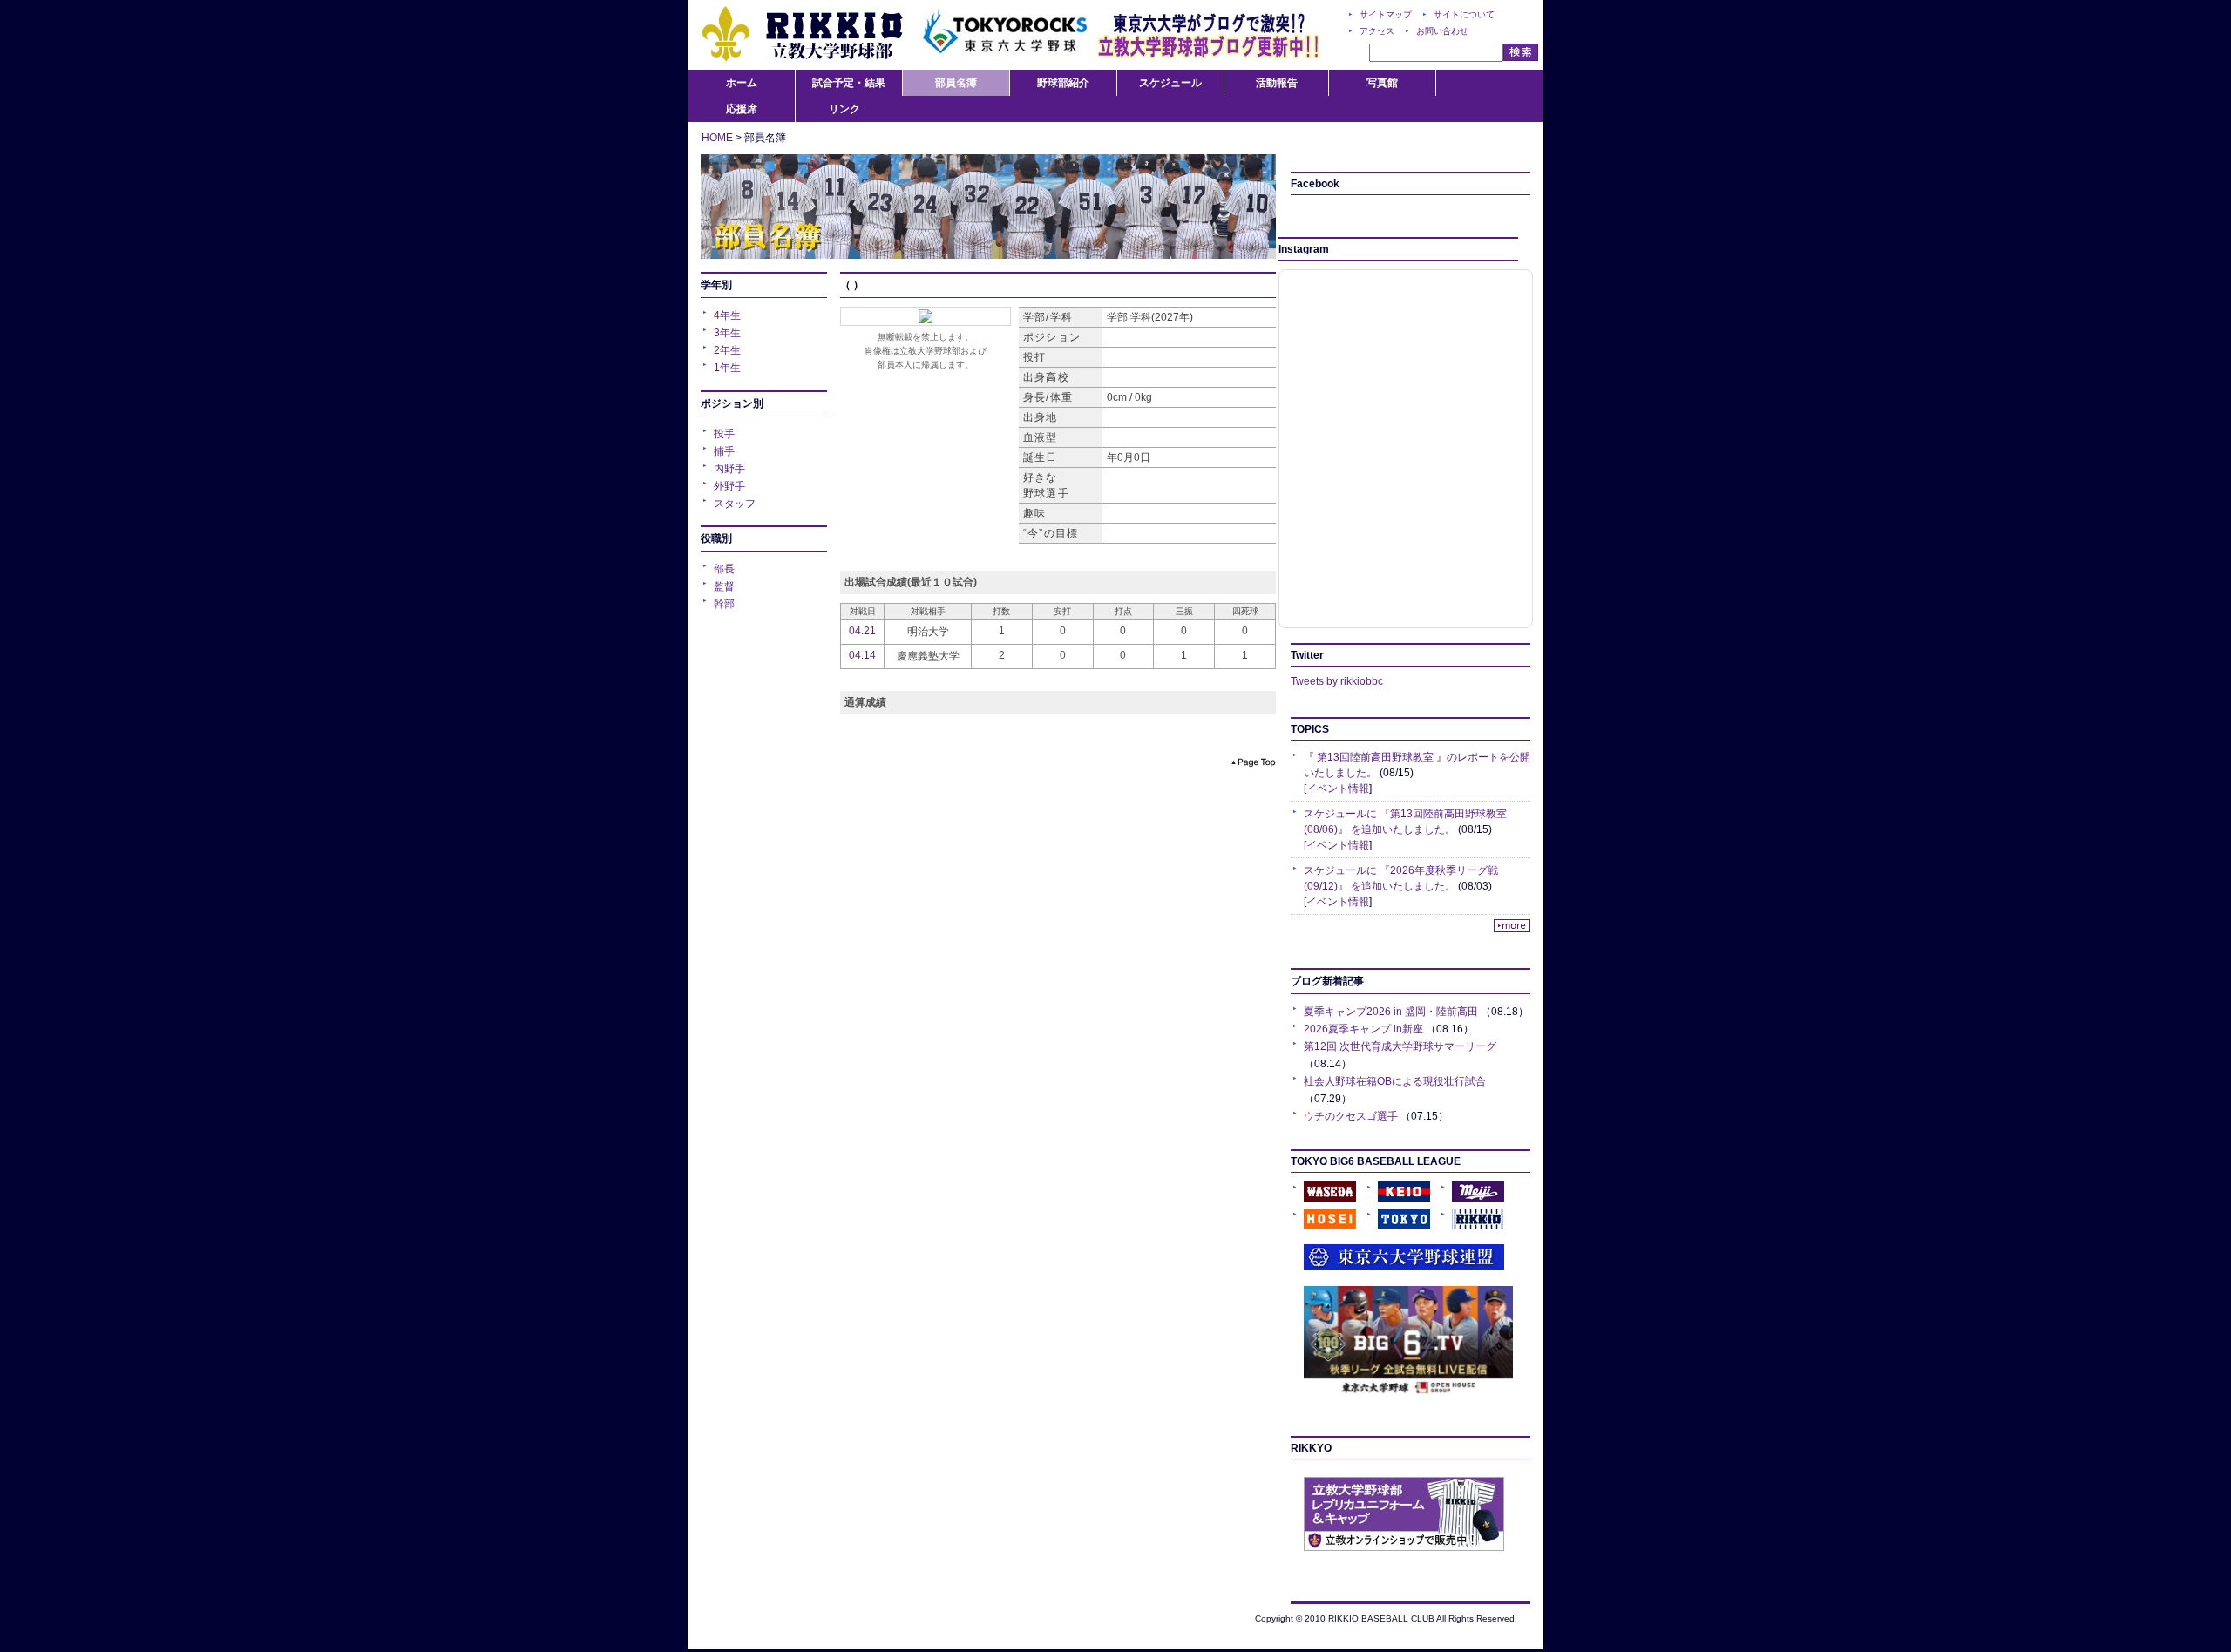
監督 (724, 586)
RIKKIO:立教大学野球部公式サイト (802, 35)
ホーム (742, 83)
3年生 (727, 333)
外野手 (729, 486)
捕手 (724, 451)
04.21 (862, 631)
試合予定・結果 (849, 83)
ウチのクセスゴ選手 (1351, 1116)
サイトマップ (1386, 14)
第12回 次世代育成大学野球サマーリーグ (1400, 1046)
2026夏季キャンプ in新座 (1363, 1029)
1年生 (727, 368)
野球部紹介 (1063, 83)
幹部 (724, 604)
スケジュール (1170, 83)
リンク (844, 109)
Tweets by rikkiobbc (1337, 681)
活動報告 (1277, 83)
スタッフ (735, 504)
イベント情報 (1338, 789)
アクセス (1377, 31)
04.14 (862, 655)
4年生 (727, 315)
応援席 (742, 109)
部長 (724, 569)
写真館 (1382, 83)
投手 (724, 434)
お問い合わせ (1442, 31)
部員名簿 (956, 83)
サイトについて (1464, 14)
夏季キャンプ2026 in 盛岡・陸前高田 (1391, 1012)
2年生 (727, 350)
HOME (717, 138)
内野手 (729, 469)
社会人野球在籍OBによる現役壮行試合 (1395, 1081)
